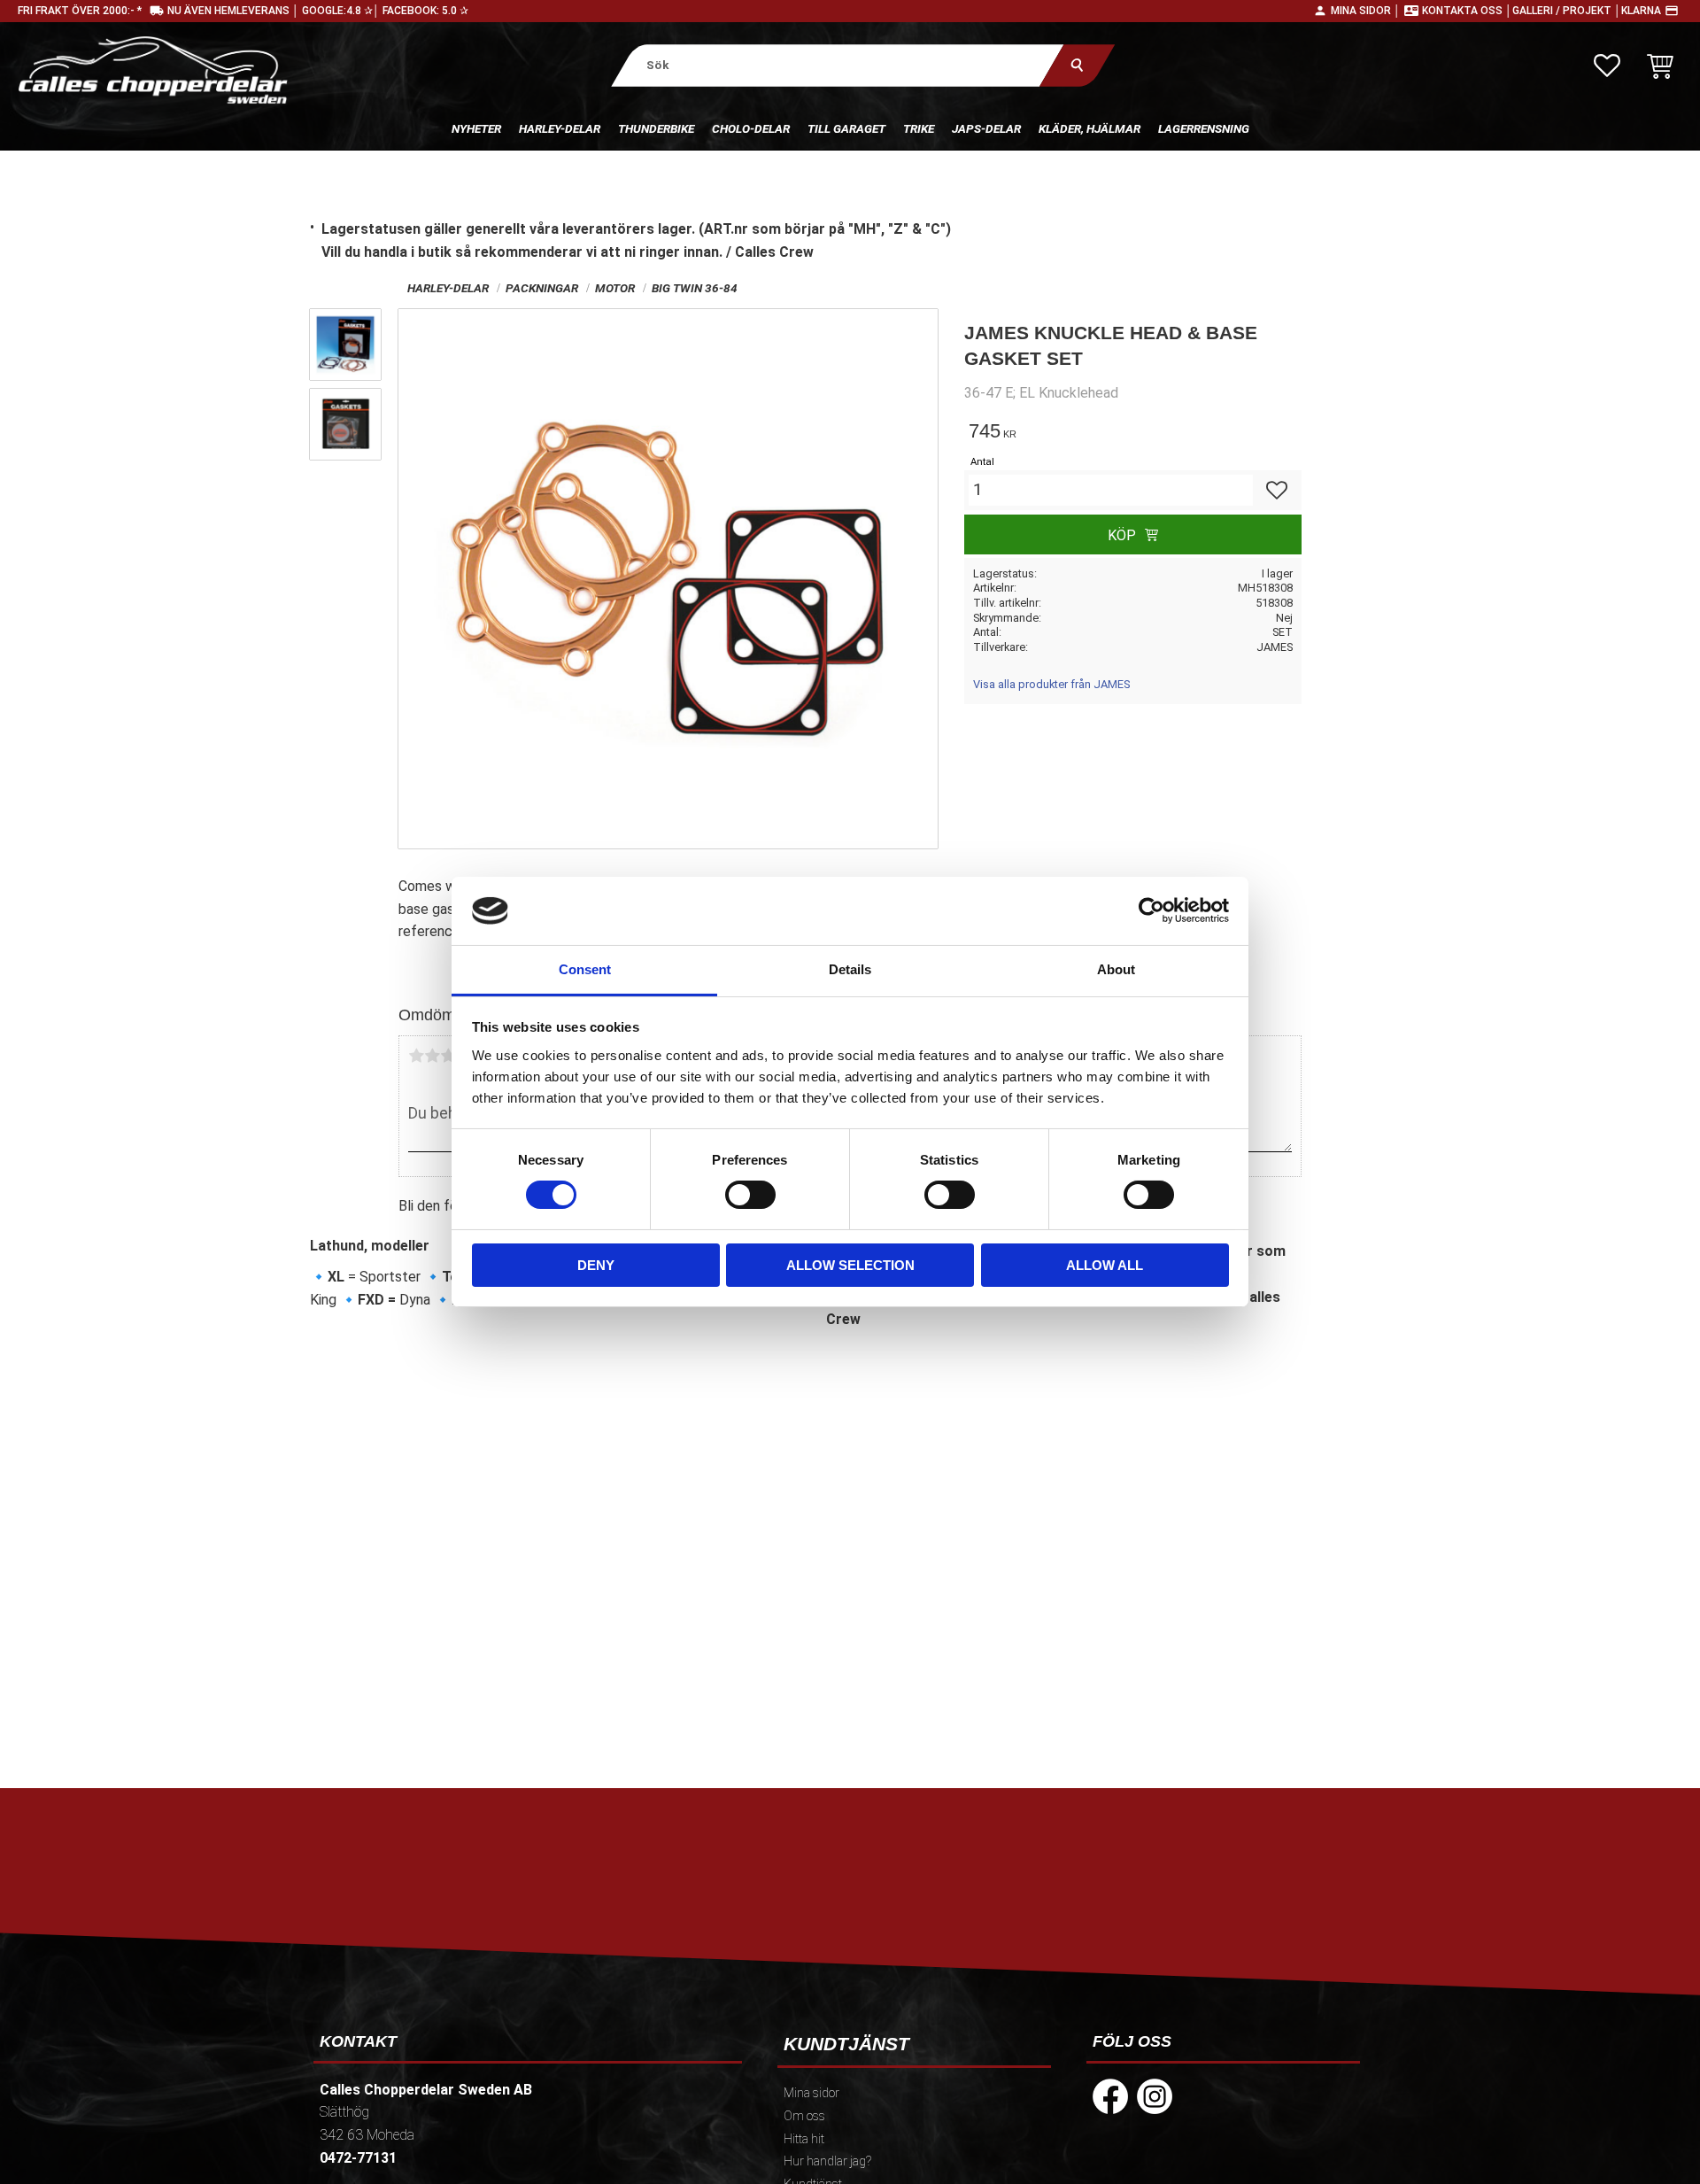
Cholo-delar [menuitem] (751, 128)
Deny (596, 1265)
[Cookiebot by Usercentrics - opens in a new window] (1151, 910)
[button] (1607, 66)
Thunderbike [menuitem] (656, 128)
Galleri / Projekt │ (1567, 11)
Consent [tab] (585, 969)
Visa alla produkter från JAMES (1051, 684)
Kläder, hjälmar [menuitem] (1090, 128)
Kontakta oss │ (1467, 11)
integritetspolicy (723, 1948)
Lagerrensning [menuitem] (1204, 128)
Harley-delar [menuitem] (560, 128)
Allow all (1105, 1265)
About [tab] (1116, 969)
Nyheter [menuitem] (476, 128)
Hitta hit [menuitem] (804, 2139)
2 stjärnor (432, 1056)
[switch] (750, 1195)
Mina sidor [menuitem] (811, 2093)
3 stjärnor (448, 1056)
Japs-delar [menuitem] (986, 128)
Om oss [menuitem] (804, 2116)
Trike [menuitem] (919, 128)
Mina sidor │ (1366, 11)
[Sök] (1077, 65)
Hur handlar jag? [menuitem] (827, 2161)
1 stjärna (416, 1056)
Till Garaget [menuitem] (846, 128)
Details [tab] (850, 969)
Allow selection (850, 1265)
